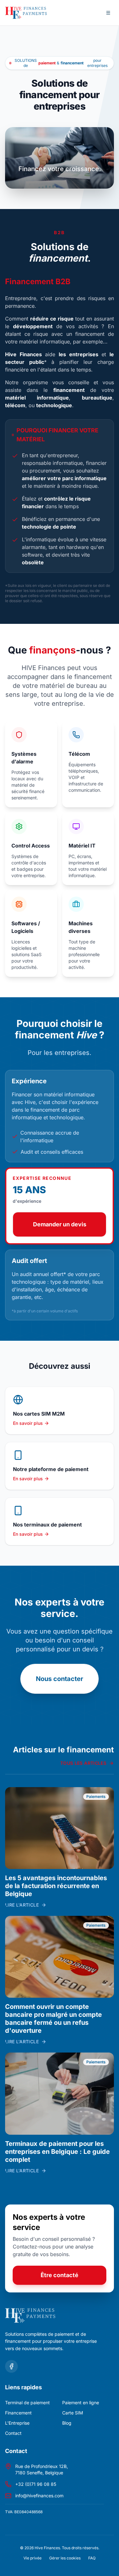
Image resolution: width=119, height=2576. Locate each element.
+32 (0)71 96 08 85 (36, 2484)
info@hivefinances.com (39, 2496)
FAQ (92, 2558)
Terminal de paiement (27, 2403)
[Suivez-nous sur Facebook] (11, 2366)
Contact (13, 2433)
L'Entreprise (17, 2423)
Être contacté (60, 2275)
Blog (67, 2423)
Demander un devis (60, 1224)
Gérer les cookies (65, 2558)
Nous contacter (60, 1679)
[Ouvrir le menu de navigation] (108, 13)
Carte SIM (73, 2413)
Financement (18, 2413)
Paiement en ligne (81, 2403)
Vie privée (33, 2558)
